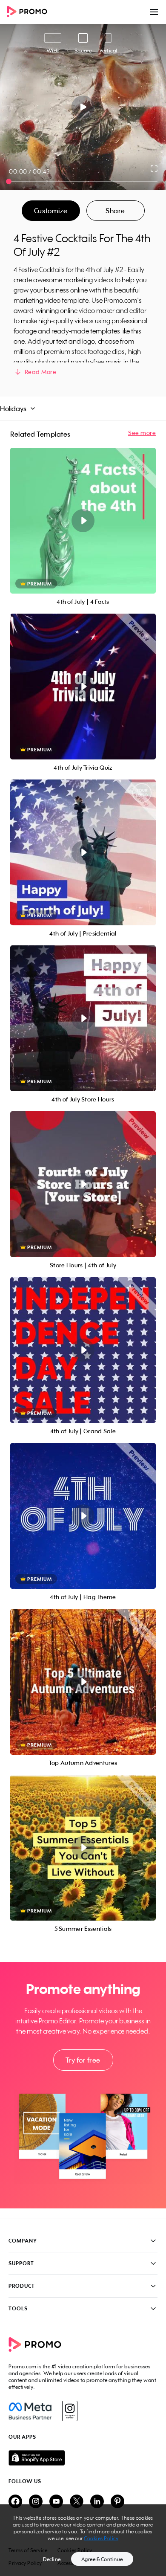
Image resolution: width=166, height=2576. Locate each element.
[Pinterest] (117, 2502)
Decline (52, 2559)
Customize (51, 211)
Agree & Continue (102, 2559)
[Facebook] (30, 2411)
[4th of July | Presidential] (83, 852)
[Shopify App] (83, 2458)
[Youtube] (56, 2502)
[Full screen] (155, 168)
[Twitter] (77, 2502)
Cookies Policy (101, 2538)
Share (115, 211)
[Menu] (154, 12)
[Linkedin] (97, 2502)
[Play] (83, 107)
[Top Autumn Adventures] (83, 1682)
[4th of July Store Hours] (83, 1018)
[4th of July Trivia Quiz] (83, 687)
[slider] (9, 181)
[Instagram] (70, 2411)
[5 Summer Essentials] (83, 1848)
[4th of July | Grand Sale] (83, 1350)
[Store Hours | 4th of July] (83, 1184)
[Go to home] (30, 12)
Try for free (83, 2060)
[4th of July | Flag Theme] (83, 1516)
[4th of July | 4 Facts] (83, 521)
